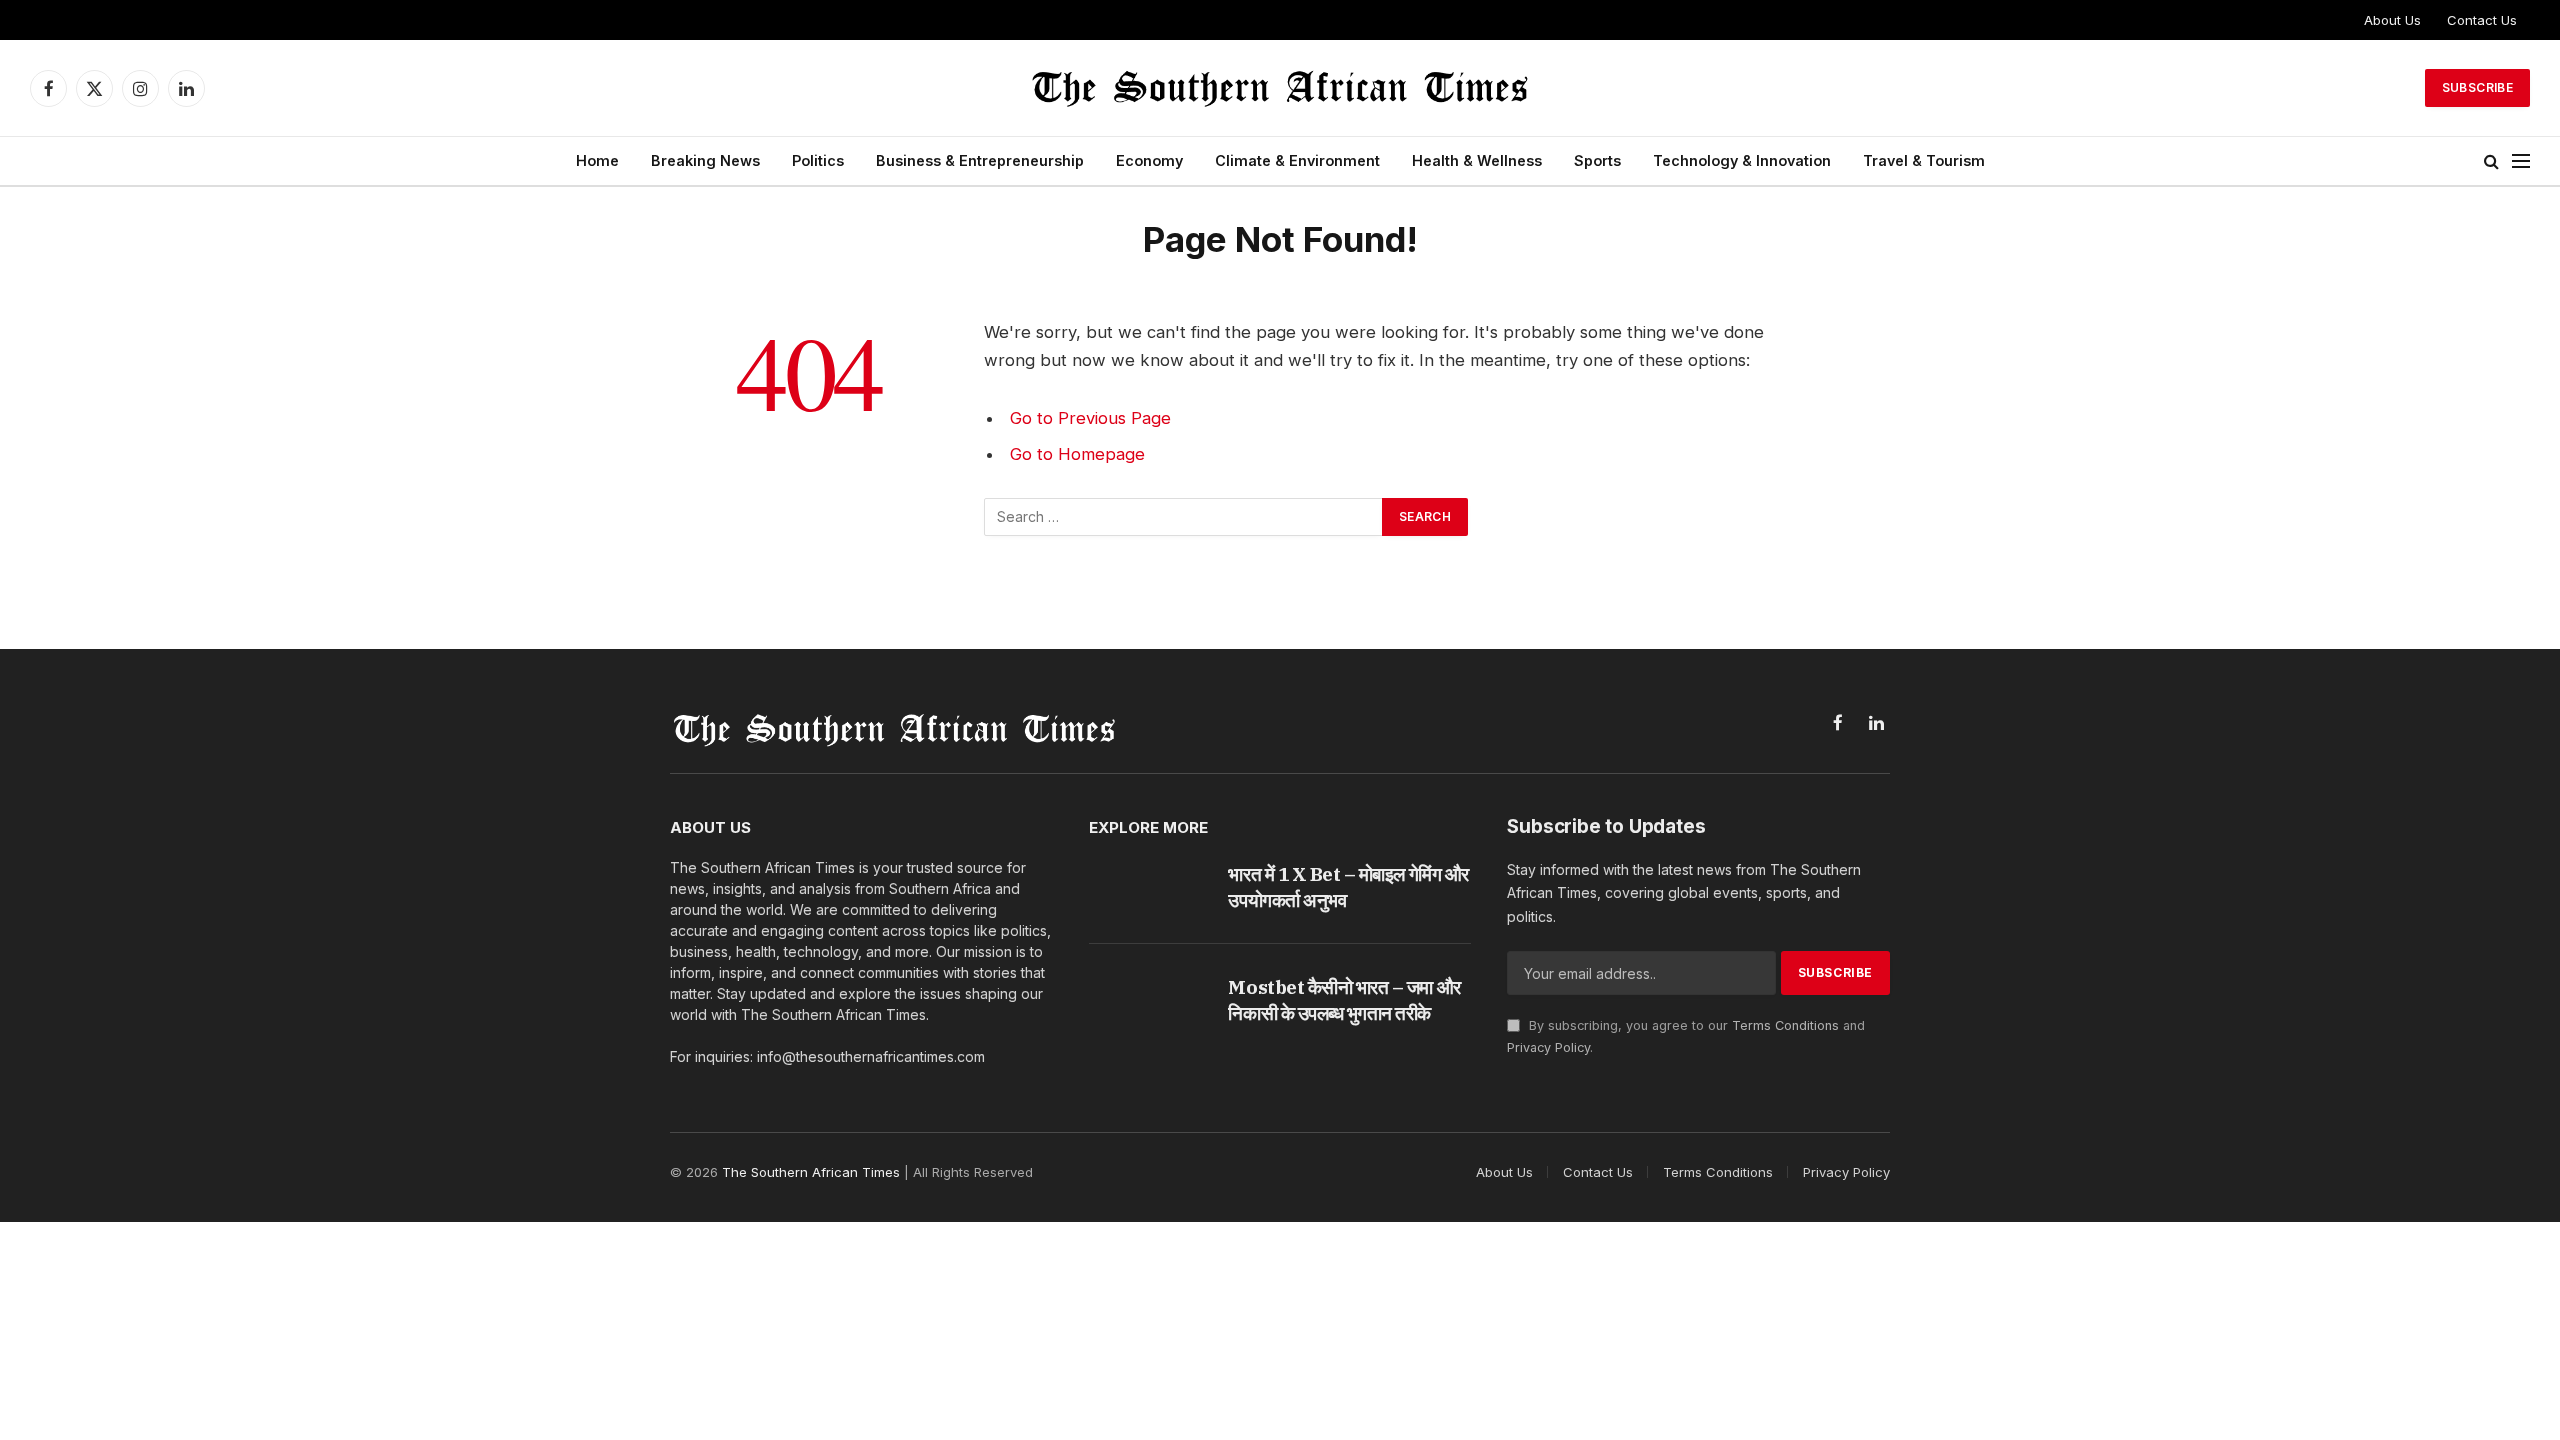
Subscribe (2477, 87)
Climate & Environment (1297, 160)
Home (597, 160)
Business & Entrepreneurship (980, 160)
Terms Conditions (1785, 1025)
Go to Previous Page (1090, 418)
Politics (818, 160)
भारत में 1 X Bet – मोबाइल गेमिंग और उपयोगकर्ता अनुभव (1348, 887)
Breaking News (705, 160)
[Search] (2491, 161)
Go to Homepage (1077, 454)
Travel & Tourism (1924, 160)
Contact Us (2482, 20)
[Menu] (2521, 161)
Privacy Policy (1548, 1047)
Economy (1149, 160)
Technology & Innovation (1742, 160)
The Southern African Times (811, 1172)
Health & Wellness (1477, 160)
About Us (2392, 20)
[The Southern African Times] (1280, 88)
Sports (1597, 160)
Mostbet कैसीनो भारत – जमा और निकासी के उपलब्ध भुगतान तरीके (1344, 1000)
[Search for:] (1184, 517)
